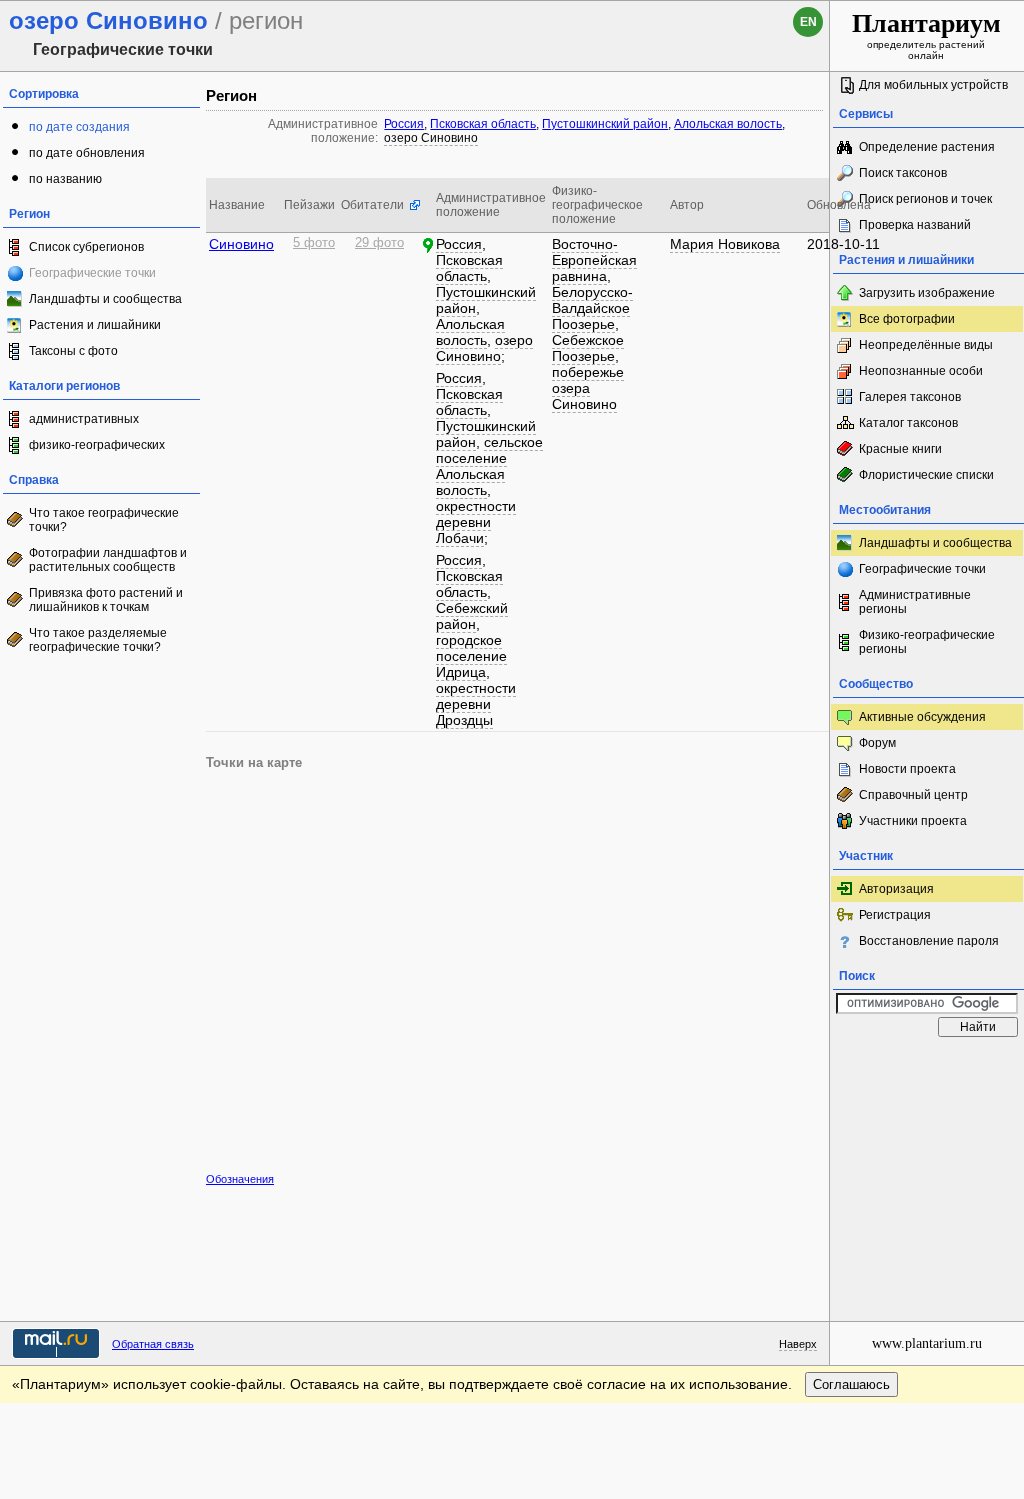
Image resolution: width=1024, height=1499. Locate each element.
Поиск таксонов (903, 173)
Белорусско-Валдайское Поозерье (592, 308)
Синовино (241, 244)
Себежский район (472, 616)
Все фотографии (907, 319)
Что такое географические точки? (104, 520)
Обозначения (240, 1179)
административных (84, 419)
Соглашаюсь (851, 1384)
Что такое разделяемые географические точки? (98, 640)
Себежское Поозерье (588, 348)
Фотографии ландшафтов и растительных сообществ (108, 560)
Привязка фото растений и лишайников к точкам (106, 600)
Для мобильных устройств (933, 85)
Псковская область (483, 124)
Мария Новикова (725, 244)
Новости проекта (907, 769)
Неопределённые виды (926, 345)
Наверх (798, 1344)
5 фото (314, 243)
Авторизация (896, 889)
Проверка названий (915, 225)
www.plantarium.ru (927, 1343)
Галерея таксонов (910, 397)
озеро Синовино (431, 138)
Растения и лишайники (95, 325)
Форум (877, 743)
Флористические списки (926, 475)
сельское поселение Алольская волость (489, 466)
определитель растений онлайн (926, 35)
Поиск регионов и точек (925, 199)
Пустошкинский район (605, 124)
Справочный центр (913, 795)
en (808, 22)
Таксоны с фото (73, 351)
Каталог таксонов (908, 423)
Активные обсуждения (922, 717)
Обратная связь (153, 1344)
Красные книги (900, 449)
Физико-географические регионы (927, 642)
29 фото (379, 243)
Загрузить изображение (927, 293)
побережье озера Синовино (588, 388)
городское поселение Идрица (471, 656)
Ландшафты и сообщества (105, 299)
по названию (65, 179)
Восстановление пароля (929, 941)
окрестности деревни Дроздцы (476, 704)
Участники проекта (913, 821)
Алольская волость (728, 124)
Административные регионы (915, 602)
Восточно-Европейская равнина (594, 260)
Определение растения (927, 147)
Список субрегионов (86, 247)
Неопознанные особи (921, 371)
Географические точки (922, 569)
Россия (404, 124)
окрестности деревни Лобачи (476, 522)
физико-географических (97, 445)
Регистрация (895, 915)
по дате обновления (87, 153)
